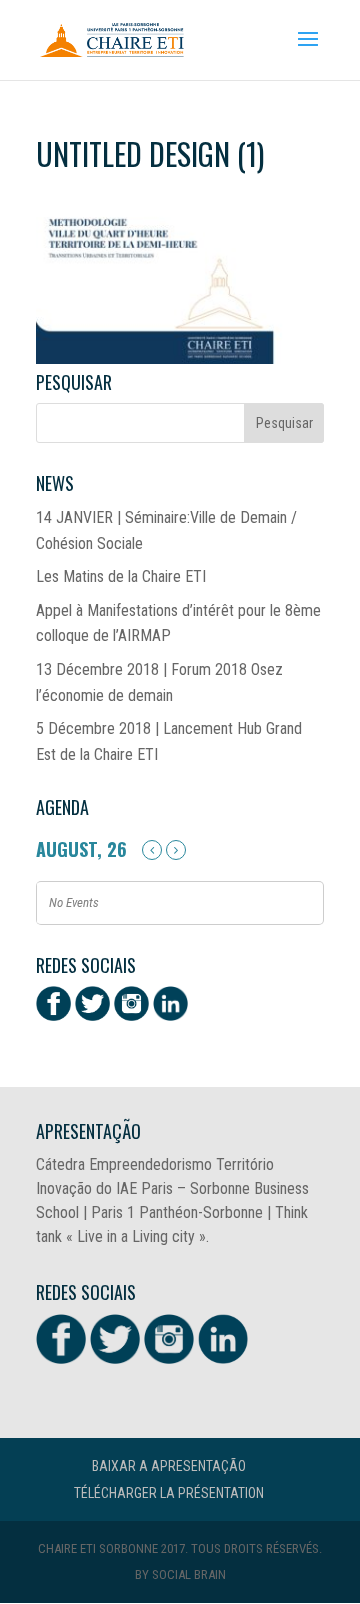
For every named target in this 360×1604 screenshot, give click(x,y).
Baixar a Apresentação (169, 1466)
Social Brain (189, 1574)
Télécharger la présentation (169, 1493)
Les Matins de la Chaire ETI (121, 576)
